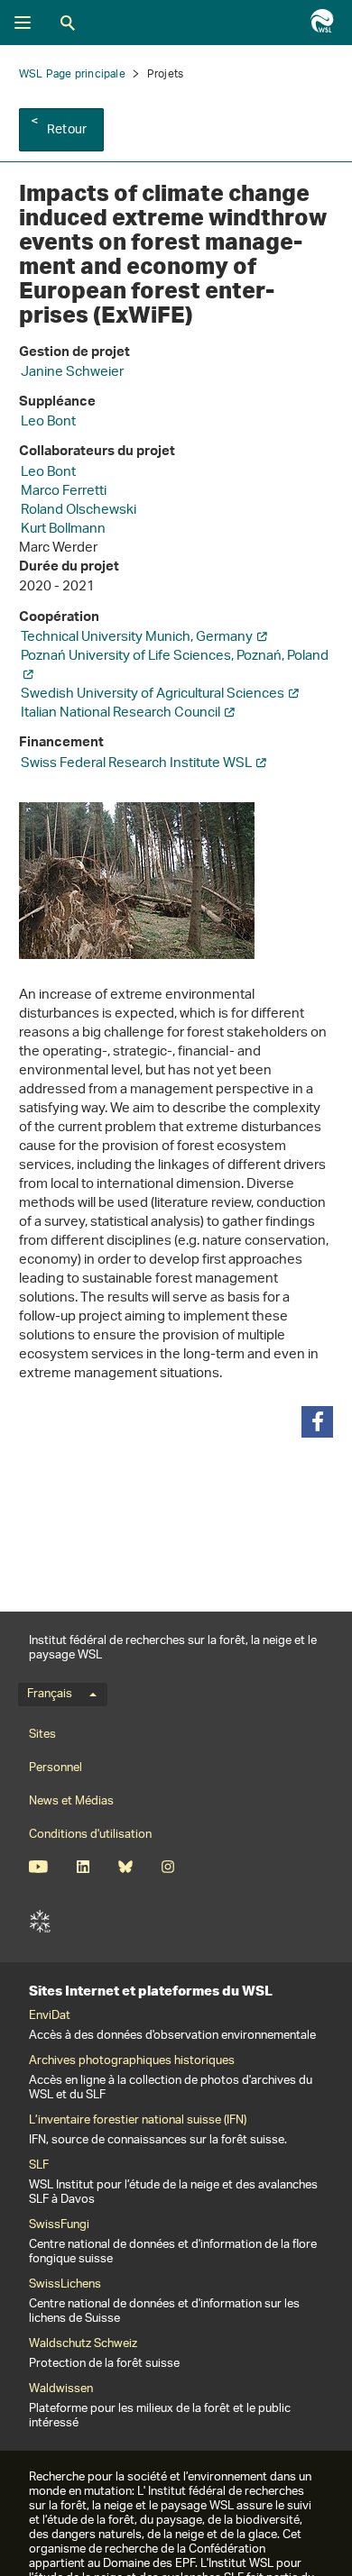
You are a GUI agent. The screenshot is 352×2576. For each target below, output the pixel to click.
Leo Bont (48, 422)
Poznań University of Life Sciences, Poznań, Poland (175, 657)
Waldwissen (61, 2389)
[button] (317, 1422)
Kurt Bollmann (63, 530)
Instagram (167, 1867)
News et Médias (71, 1801)
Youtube (38, 1867)
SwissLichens (65, 2285)
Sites (42, 1735)
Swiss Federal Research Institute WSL (136, 764)
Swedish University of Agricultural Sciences (153, 694)
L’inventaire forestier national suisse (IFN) (138, 2121)
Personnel (56, 1768)
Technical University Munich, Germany (137, 638)
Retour (67, 130)
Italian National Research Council (120, 713)
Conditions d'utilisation (90, 1835)
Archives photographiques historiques (132, 2061)
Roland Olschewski (79, 511)
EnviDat (50, 2016)
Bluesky (125, 1867)
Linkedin (83, 1867)
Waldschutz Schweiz (83, 2344)
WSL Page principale (72, 74)
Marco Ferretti (64, 492)
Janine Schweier (72, 373)
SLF (40, 1922)
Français (50, 1694)
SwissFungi (59, 2225)
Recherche (68, 23)
